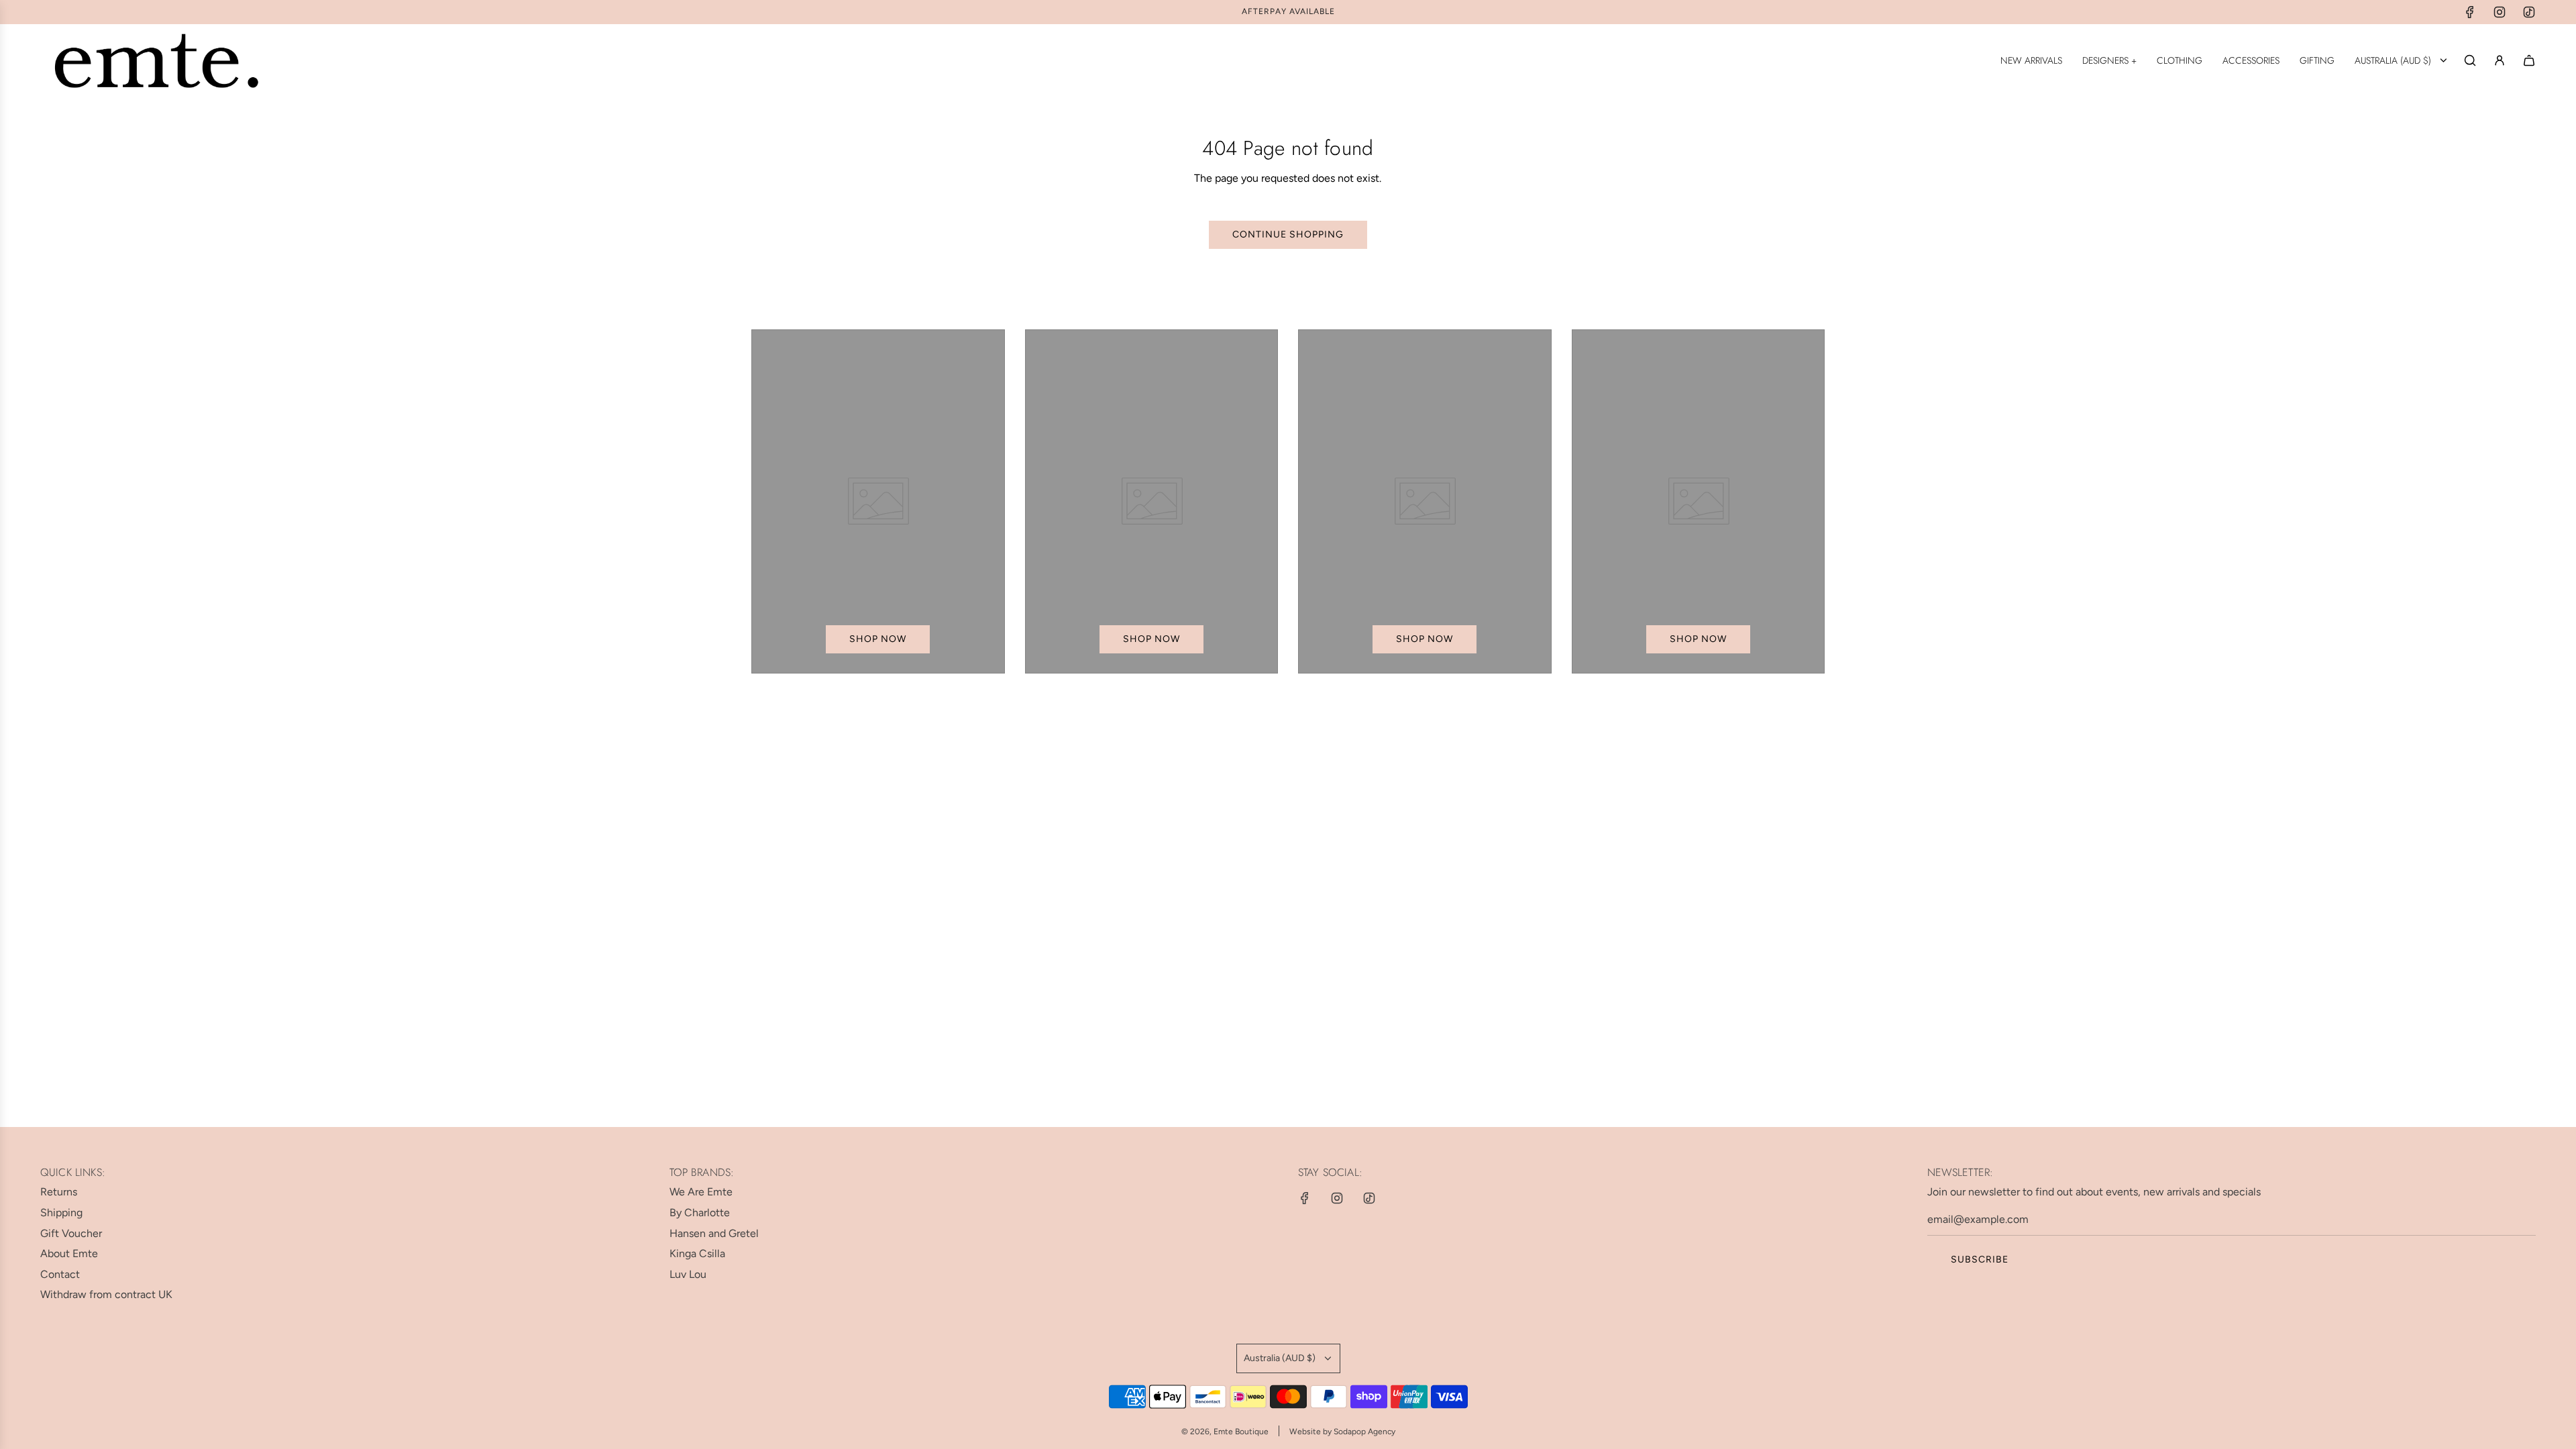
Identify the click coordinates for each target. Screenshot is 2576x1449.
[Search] (2470, 60)
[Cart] (2529, 60)
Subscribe (1980, 1259)
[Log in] (2500, 60)
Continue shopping (1288, 234)
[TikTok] (2529, 12)
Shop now (878, 639)
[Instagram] (2500, 12)
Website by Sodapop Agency (1342, 1432)
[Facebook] (2470, 12)
